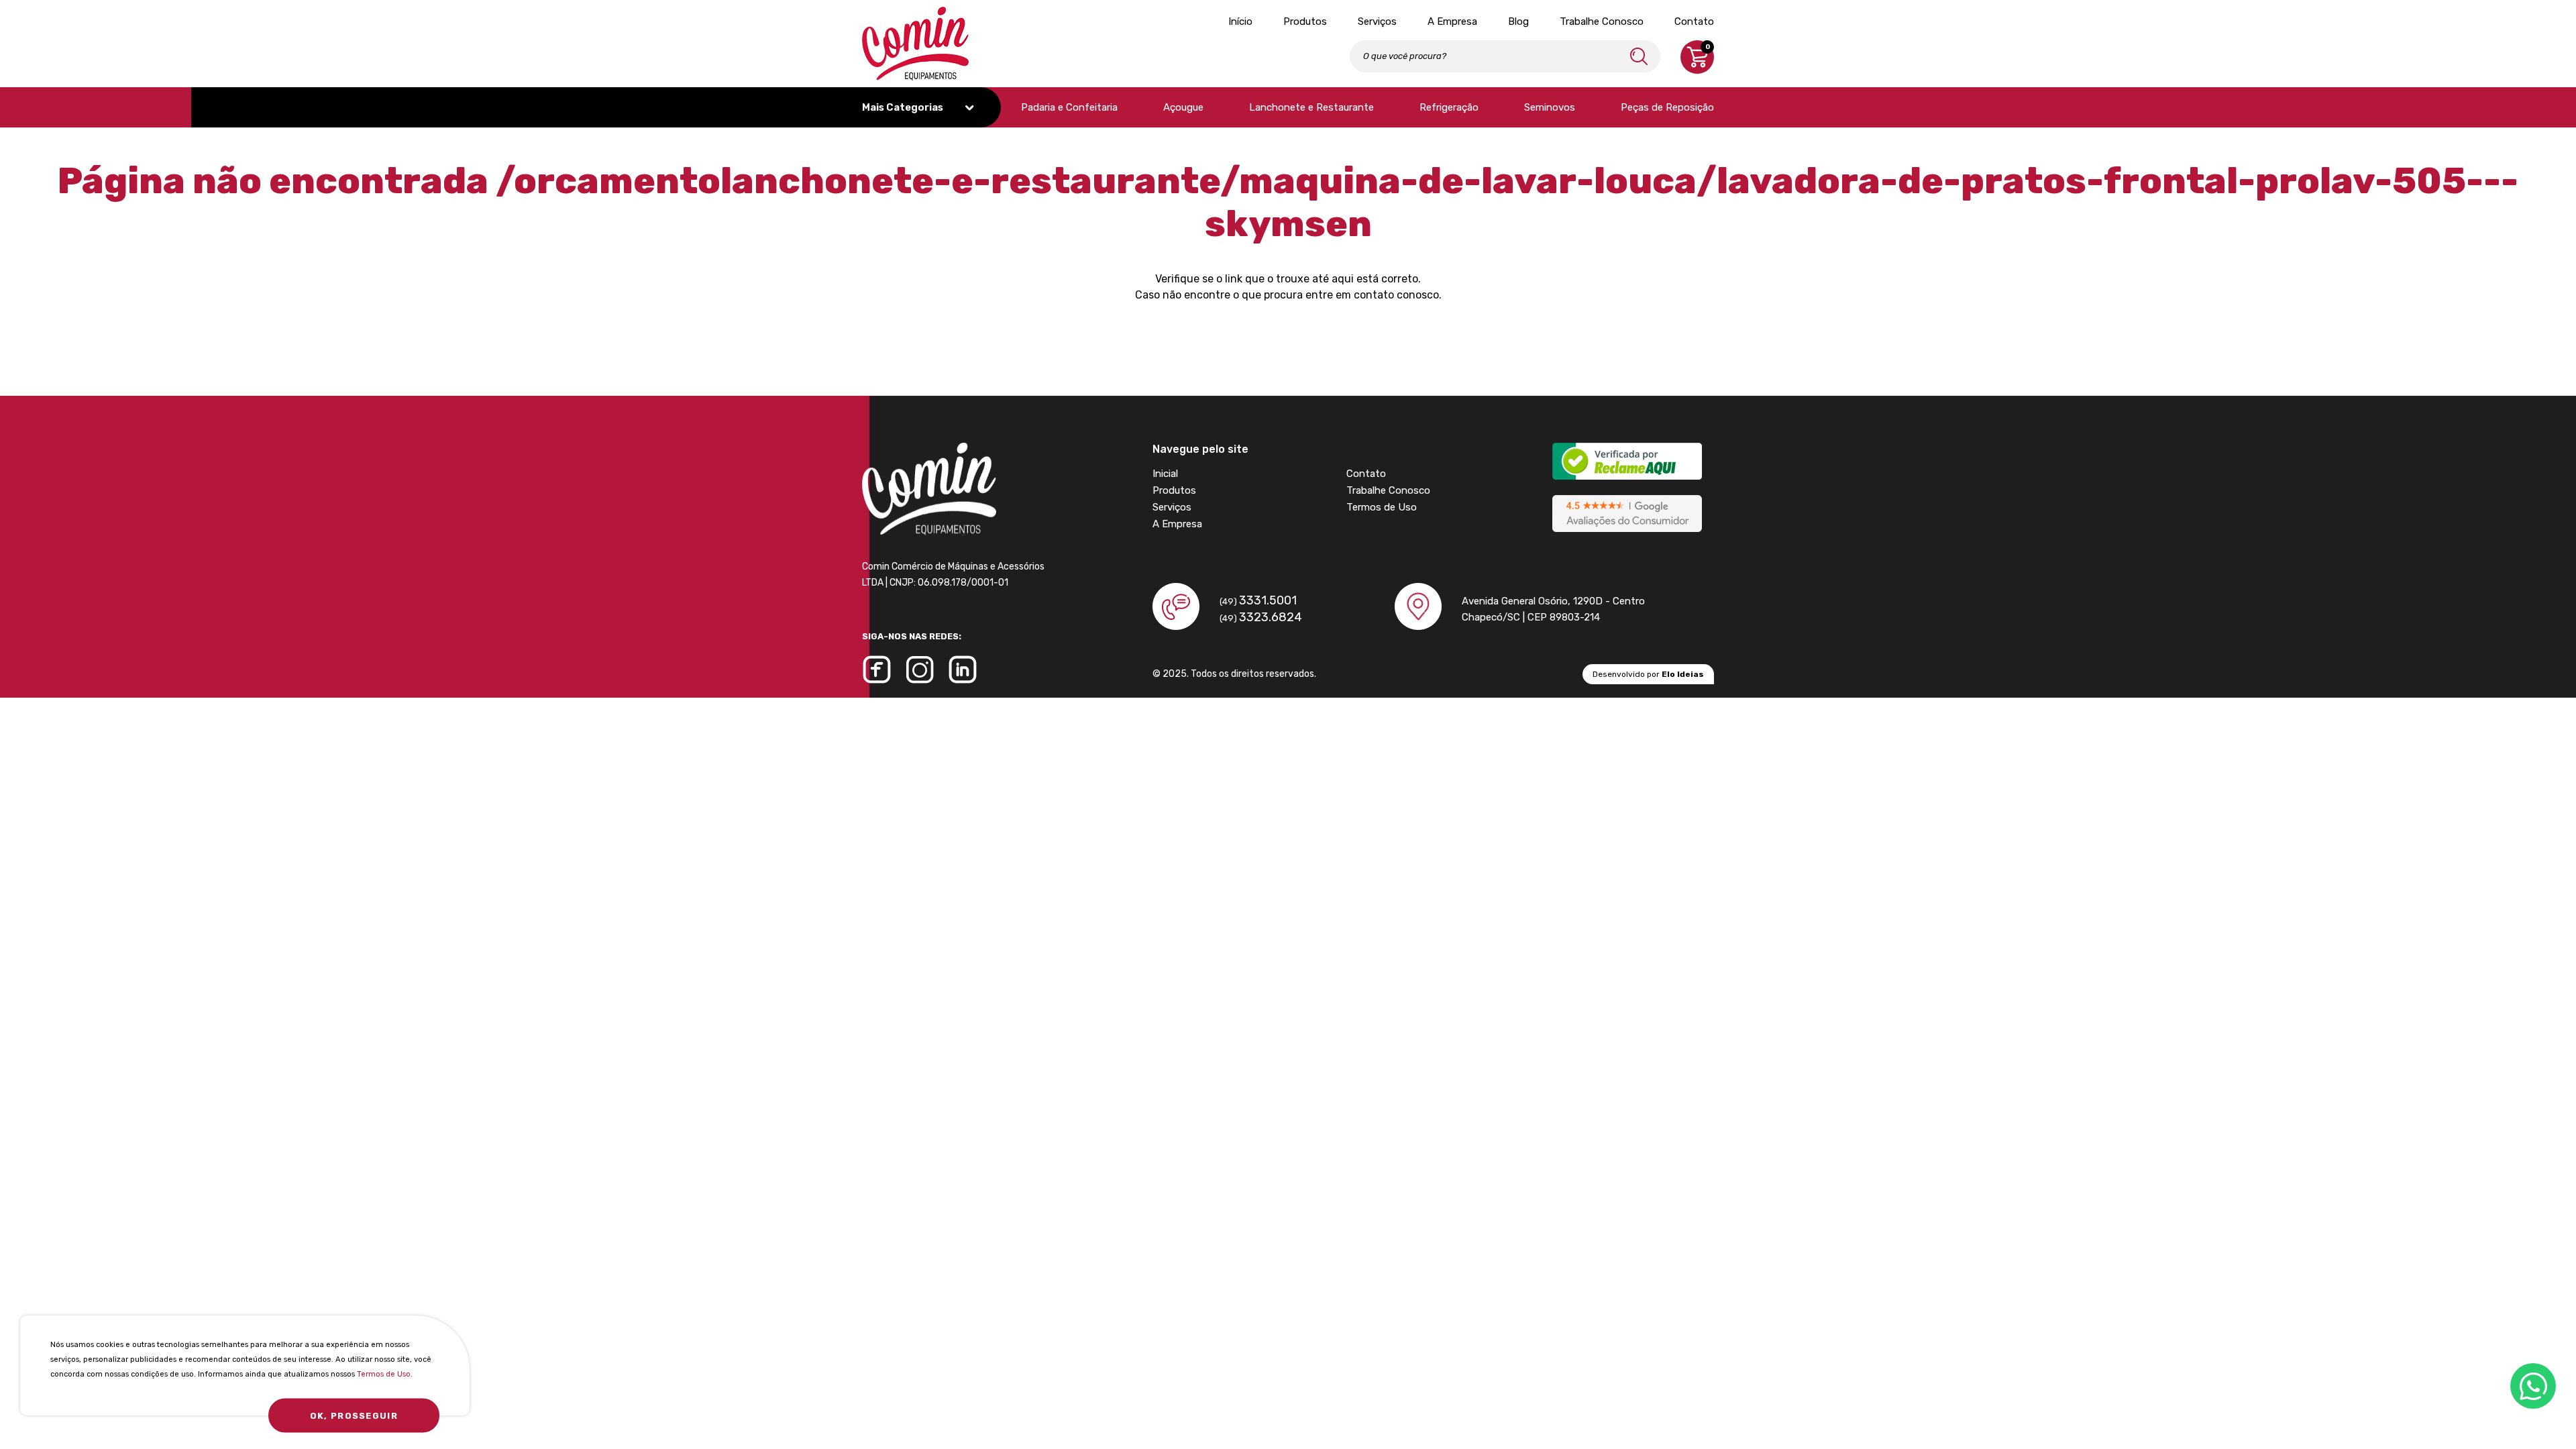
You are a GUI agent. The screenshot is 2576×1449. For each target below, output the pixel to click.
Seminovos (1550, 107)
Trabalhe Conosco (1602, 21)
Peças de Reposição (1667, 107)
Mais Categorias (904, 107)
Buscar (1639, 56)
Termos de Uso (384, 1374)
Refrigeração (1449, 107)
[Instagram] (920, 669)
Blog (1518, 21)
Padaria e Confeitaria (1069, 107)
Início (1240, 21)
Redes (2533, 1386)
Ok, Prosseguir (354, 1416)
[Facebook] (877, 669)
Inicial (1165, 474)
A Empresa (1452, 21)
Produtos (1305, 21)
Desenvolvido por (1648, 674)
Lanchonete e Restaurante (1311, 107)
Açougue (1183, 107)
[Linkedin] (963, 669)
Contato (1694, 21)
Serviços (1377, 21)
